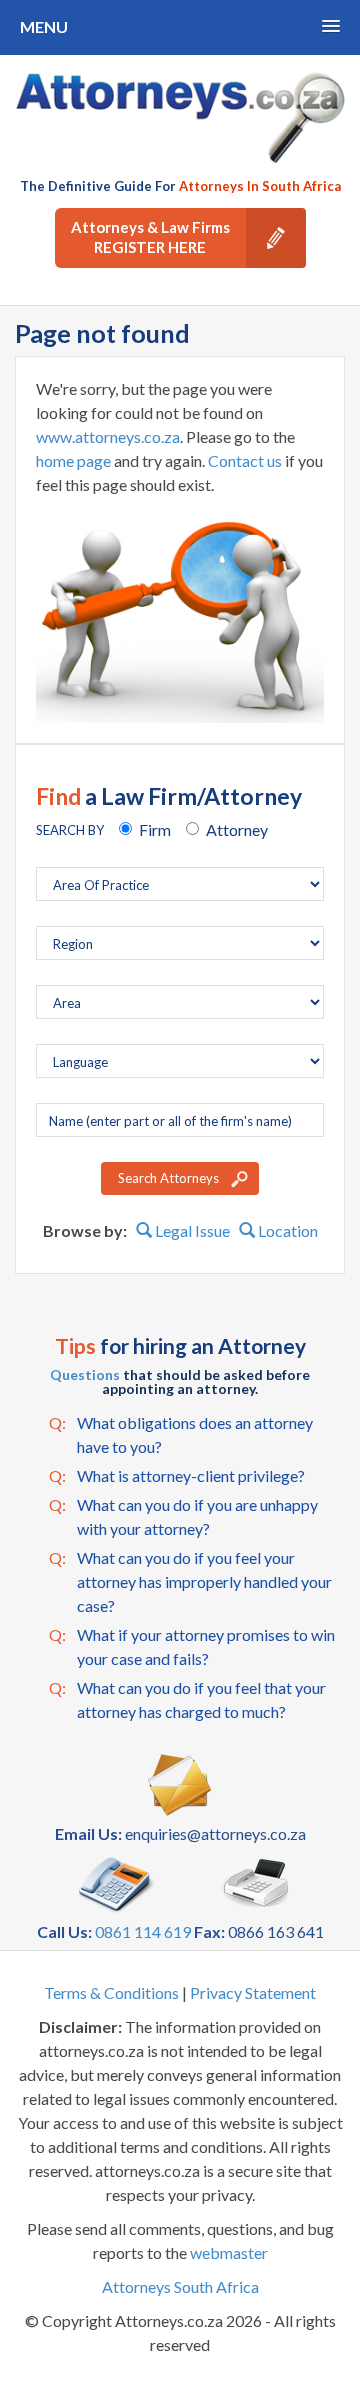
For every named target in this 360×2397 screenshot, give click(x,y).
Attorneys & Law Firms (150, 237)
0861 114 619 (143, 1931)
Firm (155, 829)
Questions (85, 1374)
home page (73, 460)
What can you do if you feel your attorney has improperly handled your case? (190, 1581)
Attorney (237, 829)
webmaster (229, 2252)
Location (286, 1230)
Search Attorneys (168, 1178)
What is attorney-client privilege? (177, 1475)
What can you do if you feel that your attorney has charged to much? (187, 1699)
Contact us (245, 460)
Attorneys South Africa (180, 2286)
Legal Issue (191, 1230)
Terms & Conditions (111, 1992)
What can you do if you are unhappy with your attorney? (183, 1516)
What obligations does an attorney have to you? (181, 1434)
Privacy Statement (253, 1992)
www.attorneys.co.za (108, 436)
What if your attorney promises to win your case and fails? (192, 1646)
